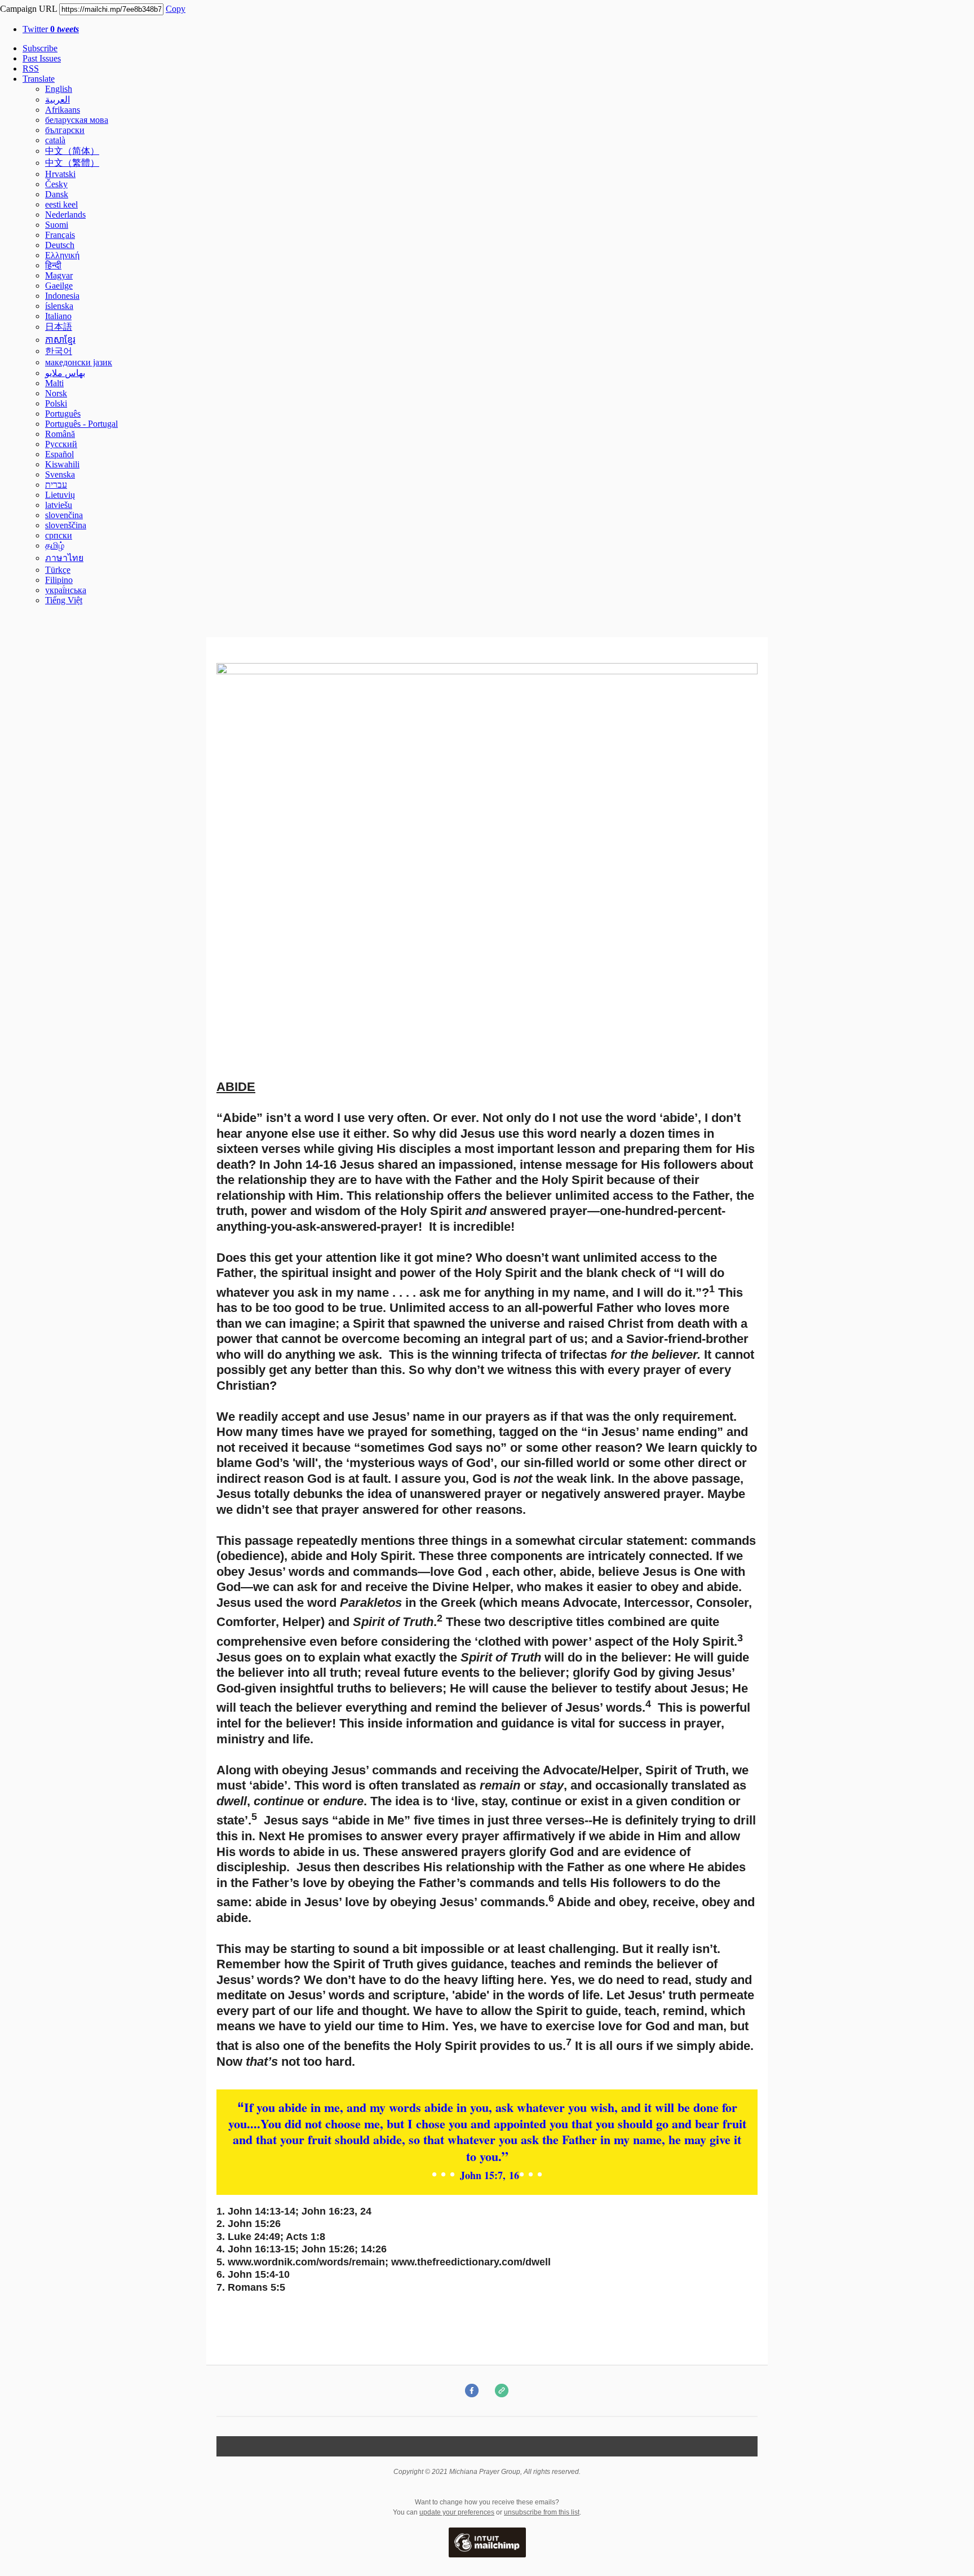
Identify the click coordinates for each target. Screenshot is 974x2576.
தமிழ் (55, 545)
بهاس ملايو (65, 373)
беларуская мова (77, 120)
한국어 (59, 351)
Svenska (60, 474)
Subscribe (40, 48)
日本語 (59, 327)
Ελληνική (62, 255)
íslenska (59, 306)
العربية (57, 100)
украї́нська (66, 590)
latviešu (59, 505)
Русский (61, 444)
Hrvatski (60, 174)
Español (59, 454)
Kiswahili (62, 464)
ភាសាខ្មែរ (60, 340)
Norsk (56, 393)
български (65, 130)
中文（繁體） (72, 163)
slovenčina (64, 515)
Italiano (58, 316)
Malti (54, 383)
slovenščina (66, 525)
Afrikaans (63, 110)
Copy (176, 9)
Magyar (59, 275)
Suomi (57, 225)
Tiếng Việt (64, 600)
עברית (56, 485)
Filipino (59, 580)
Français (60, 235)
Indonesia (62, 296)
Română (60, 434)
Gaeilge (59, 286)
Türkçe (58, 570)
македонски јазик (79, 362)
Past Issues (42, 58)
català (55, 140)
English (59, 89)
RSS (31, 69)
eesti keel (61, 204)
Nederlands (65, 215)
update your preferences (457, 2512)
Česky (56, 184)
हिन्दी (53, 265)
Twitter (51, 29)
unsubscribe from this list (542, 2512)
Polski (56, 403)
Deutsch (60, 245)
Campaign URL (28, 9)
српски (59, 535)
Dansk (57, 194)
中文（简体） (72, 151)
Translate (39, 79)
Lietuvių (60, 495)
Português (63, 414)
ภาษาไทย (64, 558)
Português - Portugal (81, 424)
